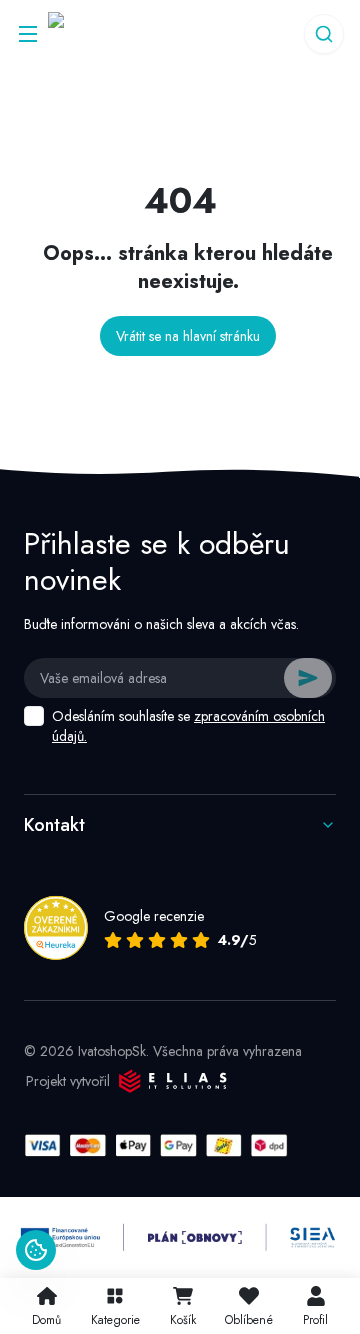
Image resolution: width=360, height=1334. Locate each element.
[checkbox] (34, 716)
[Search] (324, 34)
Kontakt (54, 825)
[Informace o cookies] (36, 1250)
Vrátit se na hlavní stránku (188, 336)
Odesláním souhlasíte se (188, 726)
